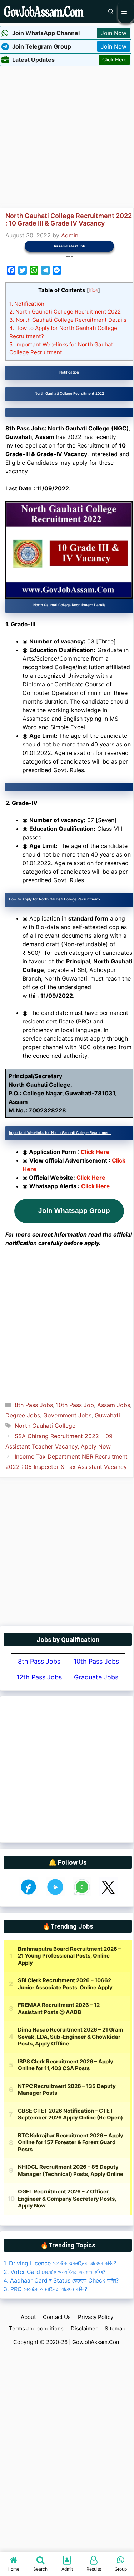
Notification (27, 304)
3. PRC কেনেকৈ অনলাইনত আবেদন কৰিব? (45, 2289)
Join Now (114, 33)
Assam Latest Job (69, 246)
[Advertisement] (67, 136)
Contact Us (57, 2317)
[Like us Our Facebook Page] (28, 1894)
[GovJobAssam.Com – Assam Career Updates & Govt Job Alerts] (44, 12)
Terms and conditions (36, 2328)
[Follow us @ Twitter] (108, 1894)
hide (93, 290)
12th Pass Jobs (39, 1677)
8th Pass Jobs (34, 1405)
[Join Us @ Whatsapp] (82, 1894)
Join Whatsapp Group (74, 1211)
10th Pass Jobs (96, 1661)
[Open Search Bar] (111, 12)
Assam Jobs (114, 1405)
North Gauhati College (45, 1426)
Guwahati (107, 1415)
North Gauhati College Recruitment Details (68, 320)
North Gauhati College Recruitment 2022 (65, 312)
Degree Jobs (23, 1415)
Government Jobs (67, 1415)
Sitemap (115, 2328)
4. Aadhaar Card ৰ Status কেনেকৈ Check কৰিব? (61, 2280)
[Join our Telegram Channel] (55, 1894)
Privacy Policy (96, 2317)
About (28, 2317)
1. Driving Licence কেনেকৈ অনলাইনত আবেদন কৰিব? (60, 2263)
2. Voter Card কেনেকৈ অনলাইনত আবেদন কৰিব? (54, 2272)
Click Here (114, 60)
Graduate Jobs (96, 1677)
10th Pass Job (75, 1405)
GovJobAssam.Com (96, 2342)
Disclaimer (84, 2328)
